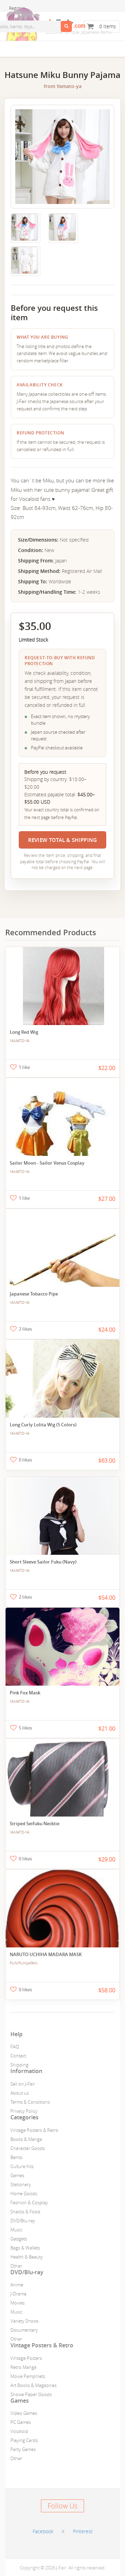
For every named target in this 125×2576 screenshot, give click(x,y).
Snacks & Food (25, 2212)
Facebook (43, 2531)
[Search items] (66, 26)
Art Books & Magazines (34, 2385)
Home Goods (24, 2193)
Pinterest (83, 2531)
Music (16, 2230)
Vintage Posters (26, 2358)
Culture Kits (22, 2166)
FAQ (15, 2047)
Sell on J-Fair (23, 2084)
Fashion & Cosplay (29, 2203)
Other (16, 2266)
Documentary (24, 2330)
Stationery (21, 2184)
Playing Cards (24, 2440)
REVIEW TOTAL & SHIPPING (63, 840)
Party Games (23, 2449)
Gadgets (19, 2239)
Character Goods (28, 2148)
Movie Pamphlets (28, 2376)
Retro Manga (23, 2367)
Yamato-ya (69, 86)
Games (17, 2175)
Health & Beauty (27, 2257)
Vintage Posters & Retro (34, 2130)
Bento (16, 2157)
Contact (18, 2056)
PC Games (21, 2422)
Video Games (24, 2413)
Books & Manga (26, 2139)
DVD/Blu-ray (23, 2221)
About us (20, 2093)
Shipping (19, 2065)
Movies (18, 2303)
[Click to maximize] (25, 227)
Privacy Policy (24, 2111)
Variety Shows (24, 2321)
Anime (17, 2285)
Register (17, 8)
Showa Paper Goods (31, 2394)
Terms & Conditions (30, 2102)
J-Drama (18, 2294)
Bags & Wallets (25, 2248)
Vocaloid (19, 2431)
